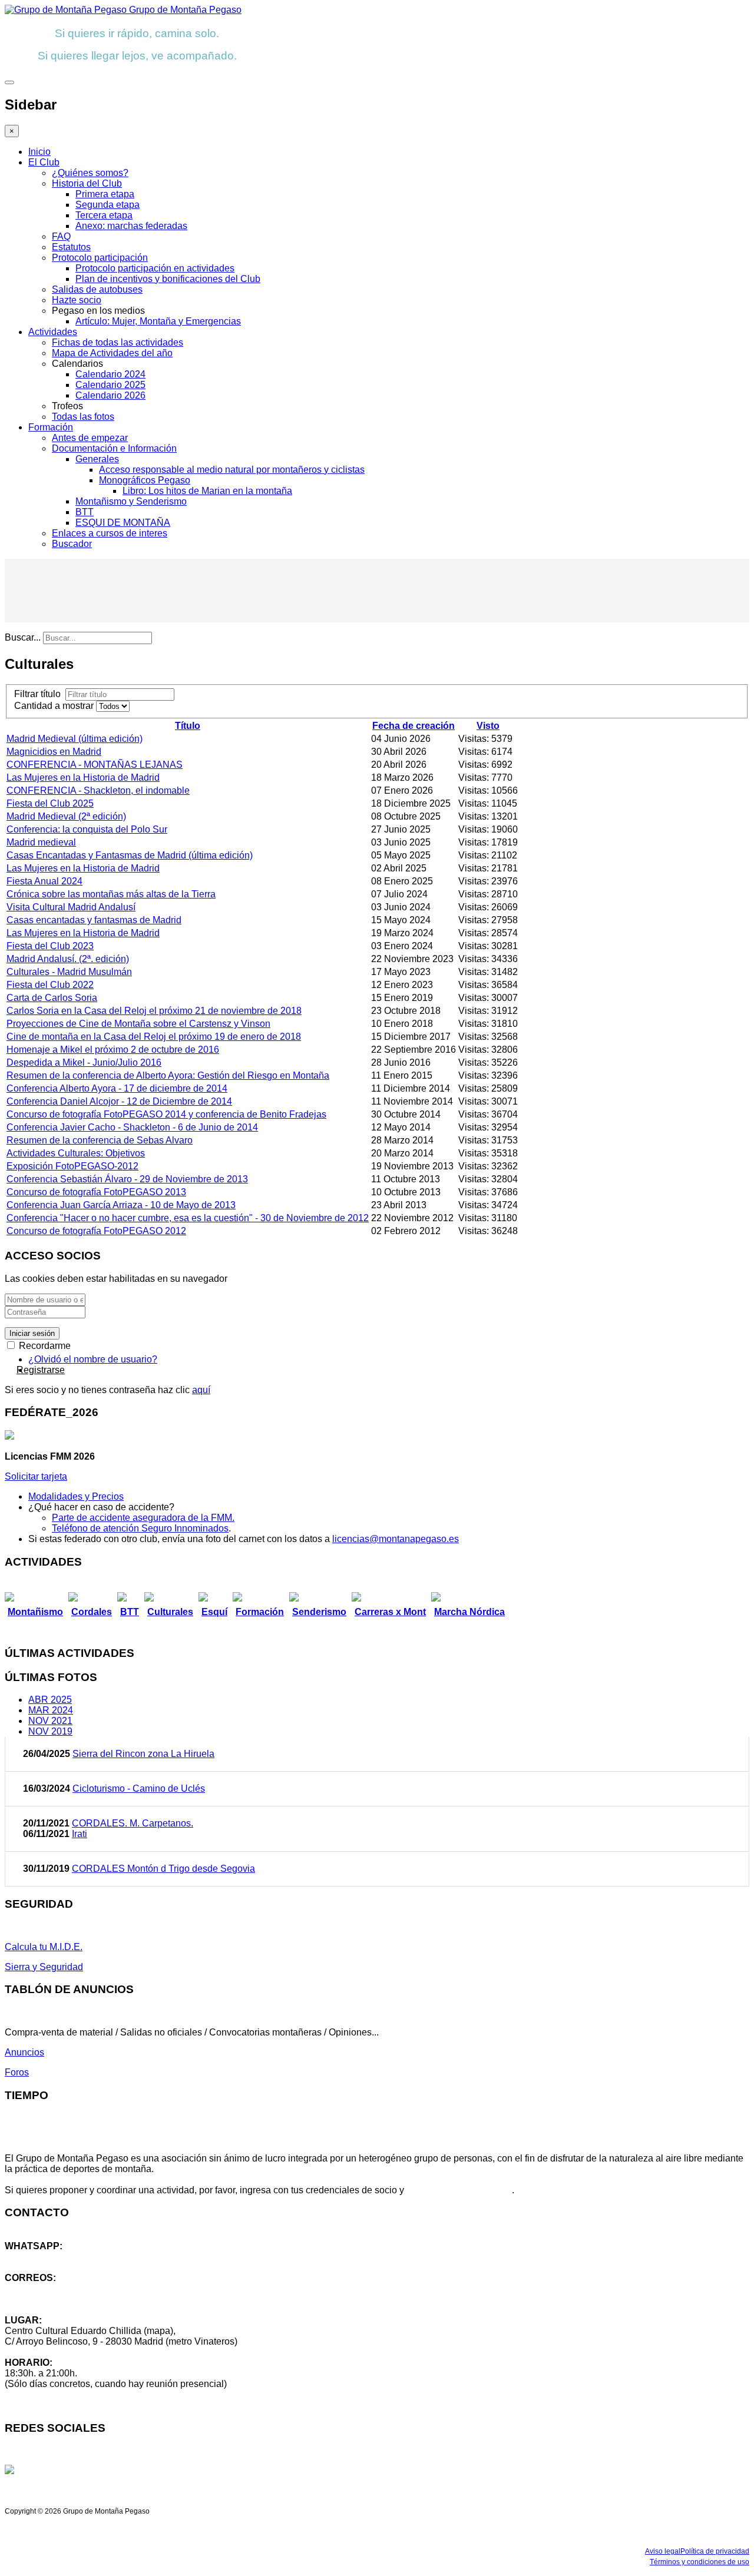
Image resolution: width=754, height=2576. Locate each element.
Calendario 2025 (110, 385)
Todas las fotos (83, 417)
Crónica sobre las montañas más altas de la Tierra (111, 894)
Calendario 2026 (110, 395)
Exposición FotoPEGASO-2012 (72, 1166)
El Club (44, 162)
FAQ (61, 236)
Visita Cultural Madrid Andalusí (71, 907)
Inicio (39, 152)
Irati (80, 1834)
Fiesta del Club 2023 (50, 946)
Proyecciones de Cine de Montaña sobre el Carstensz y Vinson (138, 1024)
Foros (17, 2072)
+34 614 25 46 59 (41, 2257)
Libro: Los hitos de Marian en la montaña (207, 491)
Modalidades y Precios (76, 1496)
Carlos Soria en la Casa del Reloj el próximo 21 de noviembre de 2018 (154, 1011)
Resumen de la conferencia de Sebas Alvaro (100, 1140)
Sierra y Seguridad (44, 1967)
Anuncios (24, 2052)
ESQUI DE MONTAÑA (123, 523)
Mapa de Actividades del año (112, 353)
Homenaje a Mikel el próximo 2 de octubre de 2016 (113, 1050)
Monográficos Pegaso (145, 480)
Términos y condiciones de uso (700, 2562)
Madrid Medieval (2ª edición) (66, 816)
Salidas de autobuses (97, 289)
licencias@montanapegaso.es (396, 1539)
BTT (85, 512)
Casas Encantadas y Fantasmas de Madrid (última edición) (130, 855)
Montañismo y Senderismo (131, 501)
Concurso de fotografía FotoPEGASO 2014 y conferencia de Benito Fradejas (166, 1114)
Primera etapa (105, 194)
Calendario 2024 (110, 374)
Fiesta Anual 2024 (44, 881)
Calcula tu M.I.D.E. (44, 1947)
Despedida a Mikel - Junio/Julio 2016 (84, 1062)
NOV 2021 (50, 1721)
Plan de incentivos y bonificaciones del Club (168, 279)
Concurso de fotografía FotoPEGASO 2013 (96, 1192)
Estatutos (71, 247)
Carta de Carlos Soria (52, 998)
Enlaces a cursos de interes (110, 533)
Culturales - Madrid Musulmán (69, 972)
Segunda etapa (108, 205)
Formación (51, 427)
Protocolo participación (100, 258)
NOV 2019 (50, 1731)
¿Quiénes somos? (90, 173)
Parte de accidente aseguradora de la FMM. (143, 1518)
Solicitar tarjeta (36, 1476)
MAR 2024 (51, 1710)
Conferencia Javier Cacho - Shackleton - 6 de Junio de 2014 (132, 1127)
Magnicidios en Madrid (54, 752)
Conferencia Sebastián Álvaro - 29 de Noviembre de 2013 (127, 1179)
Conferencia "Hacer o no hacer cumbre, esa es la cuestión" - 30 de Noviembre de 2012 (188, 1218)
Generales (97, 459)
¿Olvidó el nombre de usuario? (93, 1359)
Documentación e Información (114, 448)
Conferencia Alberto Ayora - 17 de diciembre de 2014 (117, 1088)
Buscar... (23, 637)
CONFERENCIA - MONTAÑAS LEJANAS (95, 765)
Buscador (72, 544)
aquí (201, 1390)
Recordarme (44, 1346)
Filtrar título (40, 694)
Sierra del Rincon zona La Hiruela (143, 1754)
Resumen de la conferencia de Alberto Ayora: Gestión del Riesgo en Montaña (168, 1075)
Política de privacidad (715, 2551)
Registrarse (41, 1370)
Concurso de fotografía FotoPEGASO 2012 (96, 1231)
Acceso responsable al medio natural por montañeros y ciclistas (232, 470)
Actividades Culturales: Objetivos (76, 1153)
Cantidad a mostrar (55, 706)
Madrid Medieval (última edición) (75, 739)
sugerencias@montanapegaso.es (75, 2299)
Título (188, 726)
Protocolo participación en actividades (155, 268)
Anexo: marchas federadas (131, 226)
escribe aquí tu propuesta (459, 2190)
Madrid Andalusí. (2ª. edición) (68, 959)
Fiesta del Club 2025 (50, 803)
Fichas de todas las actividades (118, 342)
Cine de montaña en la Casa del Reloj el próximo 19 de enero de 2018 (154, 1037)
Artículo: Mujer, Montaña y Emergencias (158, 321)
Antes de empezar (90, 438)
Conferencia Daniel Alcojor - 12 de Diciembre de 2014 (119, 1101)
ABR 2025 (50, 1700)
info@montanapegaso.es (57, 2288)
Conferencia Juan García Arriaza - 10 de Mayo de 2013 (121, 1205)
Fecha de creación (414, 726)
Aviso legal (663, 2551)
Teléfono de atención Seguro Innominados (140, 1528)
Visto (488, 726)
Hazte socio (77, 300)
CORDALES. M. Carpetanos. (133, 1823)
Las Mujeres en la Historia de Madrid (83, 778)
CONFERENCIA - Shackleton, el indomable (98, 790)
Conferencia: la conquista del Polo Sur (87, 829)
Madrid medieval (41, 842)
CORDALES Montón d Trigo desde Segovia (163, 1869)
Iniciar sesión (32, 1333)
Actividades (53, 332)
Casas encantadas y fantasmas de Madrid (94, 920)
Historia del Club (87, 183)
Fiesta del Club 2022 (50, 985)
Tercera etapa (104, 215)
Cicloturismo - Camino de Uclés (139, 1788)
